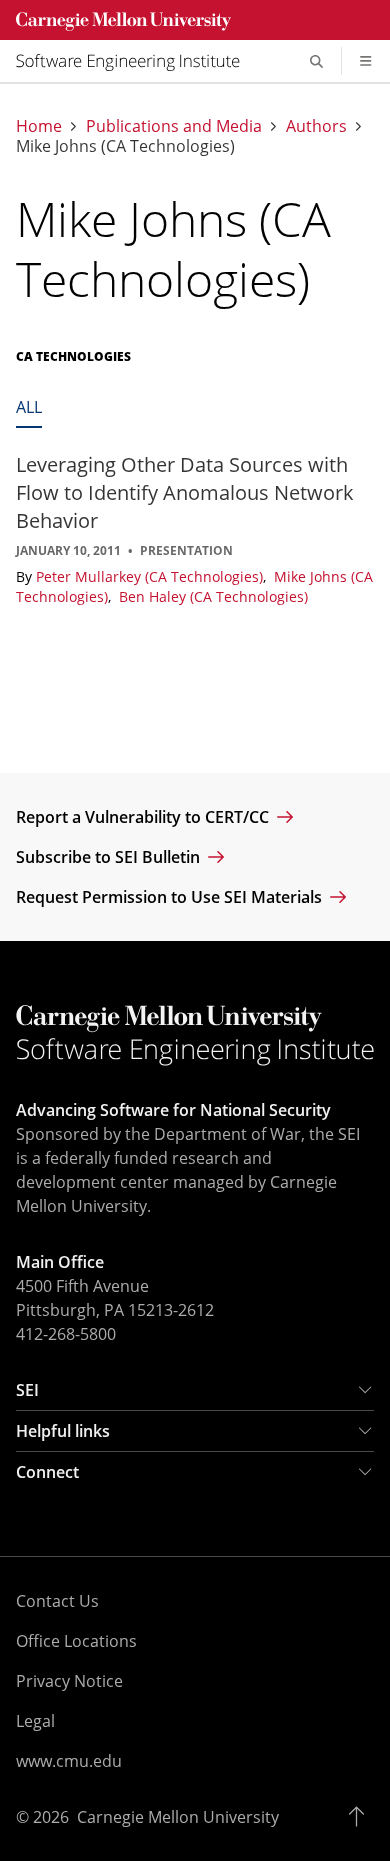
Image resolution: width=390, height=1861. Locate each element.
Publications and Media (174, 126)
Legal (35, 1721)
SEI (27, 1390)
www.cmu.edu (69, 1761)
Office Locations (76, 1641)
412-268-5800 (66, 1334)
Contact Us (57, 1601)
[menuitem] (136, 61)
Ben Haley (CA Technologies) (213, 596)
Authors (316, 126)
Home (39, 126)
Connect (47, 1472)
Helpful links (63, 1431)
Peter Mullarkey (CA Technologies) (151, 576)
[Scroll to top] (361, 1817)
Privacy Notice (69, 1681)
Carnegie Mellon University (178, 1817)
